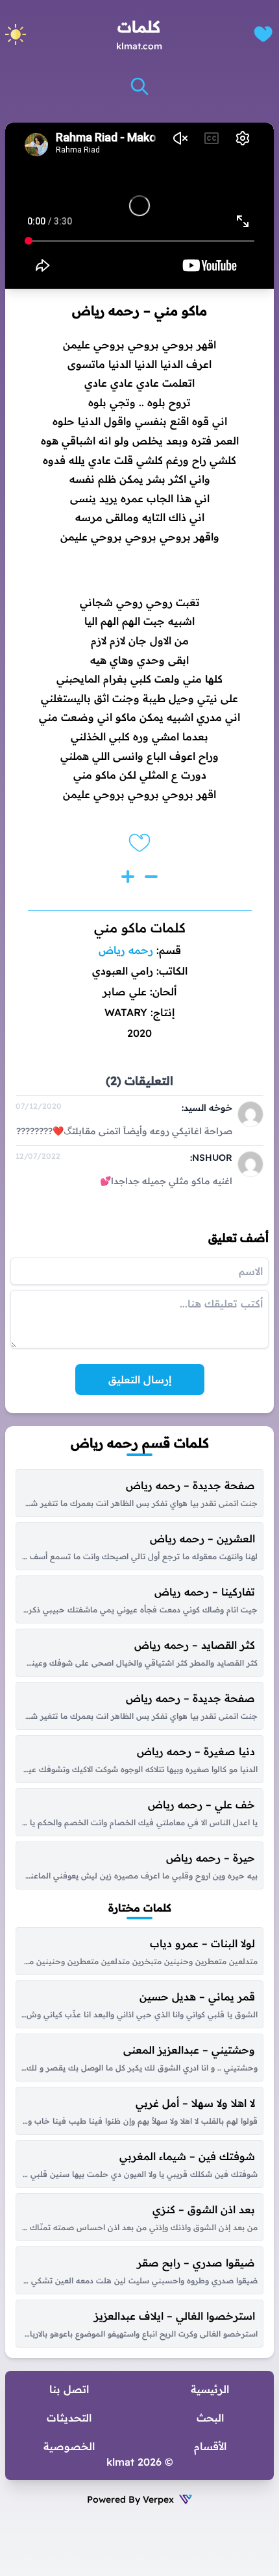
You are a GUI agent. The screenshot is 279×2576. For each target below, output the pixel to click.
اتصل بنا (69, 2389)
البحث (210, 2418)
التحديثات (69, 2418)
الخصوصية (69, 2446)
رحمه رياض (126, 950)
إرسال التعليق (140, 1379)
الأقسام (210, 2446)
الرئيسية (210, 2389)
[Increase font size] (128, 877)
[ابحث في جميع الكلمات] (139, 86)
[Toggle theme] (16, 34)
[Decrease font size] (151, 877)
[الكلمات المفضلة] (263, 34)
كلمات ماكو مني (140, 928)
